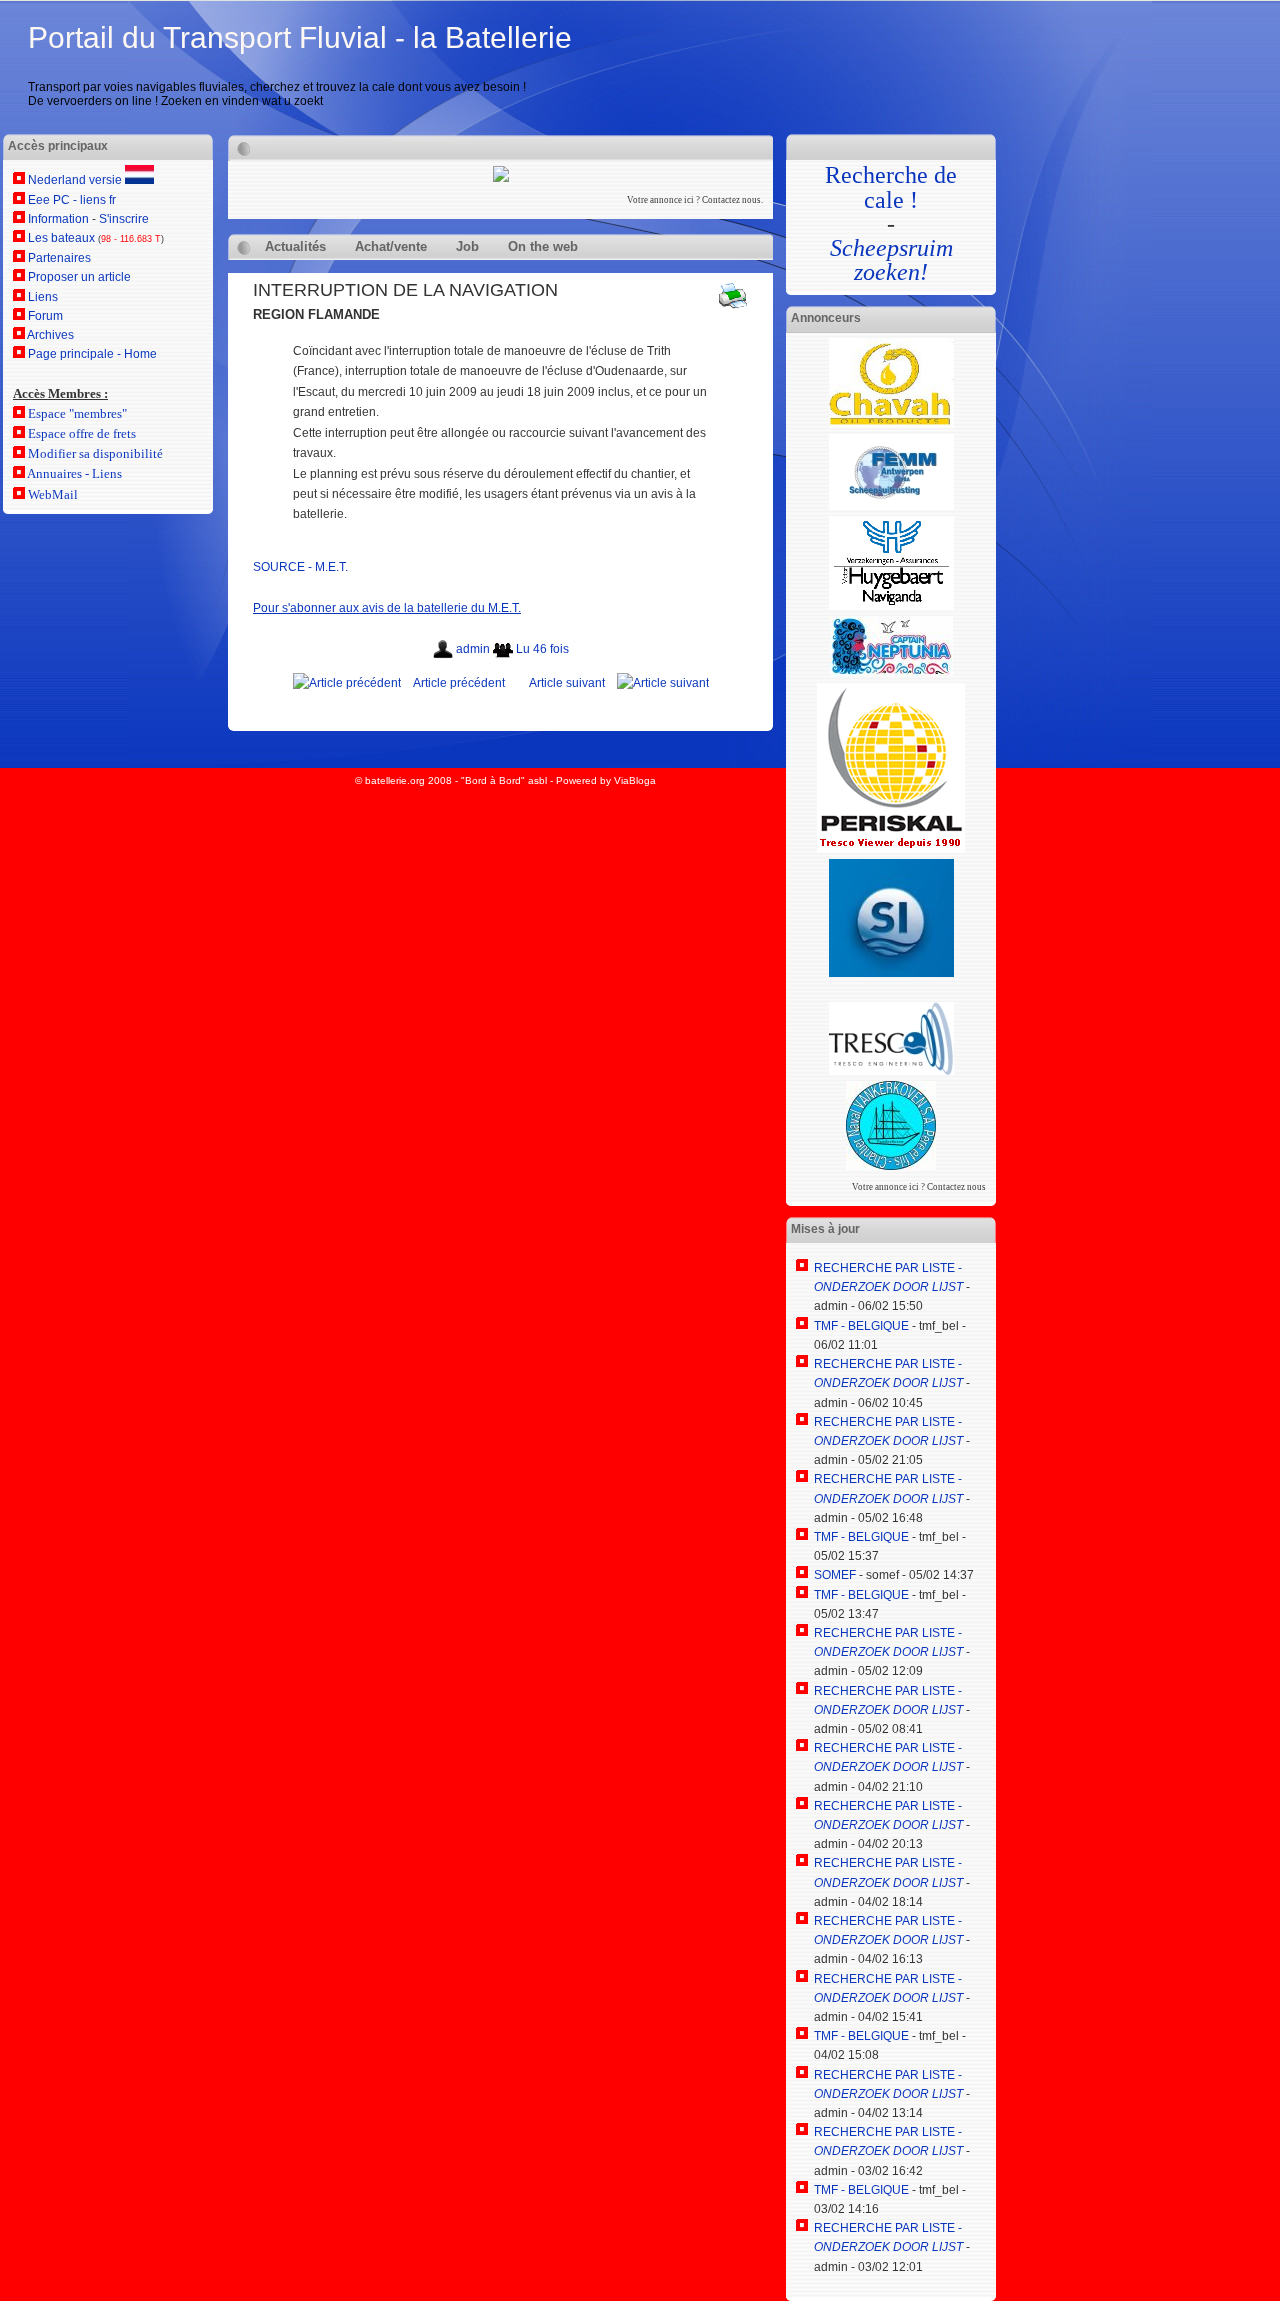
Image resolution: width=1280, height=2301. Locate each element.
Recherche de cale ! (891, 187)
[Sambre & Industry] (891, 973)
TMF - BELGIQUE (861, 1326)
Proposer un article (79, 277)
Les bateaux (61, 238)
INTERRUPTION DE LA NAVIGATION (405, 290)
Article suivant (567, 683)
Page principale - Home (92, 354)
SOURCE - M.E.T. (300, 567)
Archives (50, 335)
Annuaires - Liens (74, 473)
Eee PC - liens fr (72, 200)
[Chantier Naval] (891, 1166)
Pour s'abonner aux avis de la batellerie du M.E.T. (387, 608)
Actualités (295, 246)
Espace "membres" (77, 413)
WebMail (53, 494)
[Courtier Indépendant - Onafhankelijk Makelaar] (891, 606)
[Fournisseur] (891, 672)
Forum (45, 316)
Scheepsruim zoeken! (891, 260)
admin (474, 649)
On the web (543, 246)
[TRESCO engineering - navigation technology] (891, 1071)
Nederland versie (76, 180)
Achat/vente (391, 246)
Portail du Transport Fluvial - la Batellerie (300, 37)
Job (467, 246)
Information (58, 219)
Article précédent (459, 683)
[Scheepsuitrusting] (891, 506)
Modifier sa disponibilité (95, 453)
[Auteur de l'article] (444, 649)
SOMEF (835, 1575)
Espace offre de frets (82, 433)
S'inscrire (124, 219)
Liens (43, 297)
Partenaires (59, 258)
